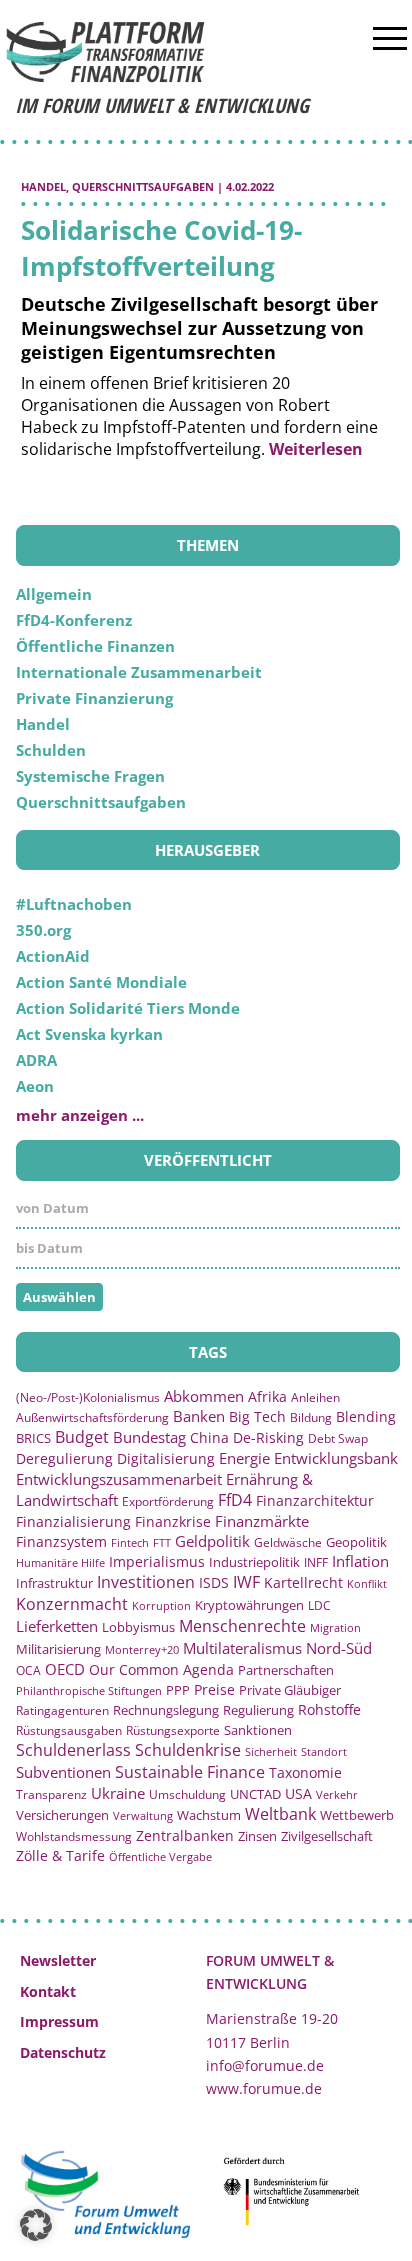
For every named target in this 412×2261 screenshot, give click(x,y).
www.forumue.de (264, 2088)
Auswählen (59, 1297)
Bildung (311, 1417)
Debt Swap (338, 1438)
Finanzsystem (61, 1541)
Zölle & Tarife (60, 1855)
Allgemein (54, 594)
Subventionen (63, 1772)
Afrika (267, 1396)
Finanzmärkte (262, 1521)
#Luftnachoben (74, 904)
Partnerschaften (286, 1670)
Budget (82, 1437)
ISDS (214, 1582)
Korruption (161, 1605)
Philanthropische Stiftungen (89, 1690)
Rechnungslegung (166, 1710)
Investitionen (146, 1582)
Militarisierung (58, 1649)
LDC (319, 1605)
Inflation (360, 1561)
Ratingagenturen (62, 1710)
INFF (316, 1562)
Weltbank (280, 1814)
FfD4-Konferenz (74, 620)
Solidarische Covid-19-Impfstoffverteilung (161, 248)
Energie (244, 1458)
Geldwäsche (288, 1542)
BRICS (33, 1438)
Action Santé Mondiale (101, 982)
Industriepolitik (254, 1562)
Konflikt (367, 1583)
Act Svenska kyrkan (89, 1034)
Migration (335, 1627)
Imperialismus (157, 1561)
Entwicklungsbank (336, 1458)
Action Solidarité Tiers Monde (128, 1008)
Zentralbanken (185, 1835)
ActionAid (53, 956)
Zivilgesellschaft (327, 1836)
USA (298, 1793)
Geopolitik (356, 1542)
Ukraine (118, 1793)
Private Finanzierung (94, 698)
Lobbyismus (138, 1627)
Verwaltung (143, 1815)
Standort (324, 1751)
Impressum (59, 2021)
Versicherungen (62, 1815)
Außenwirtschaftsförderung (92, 1417)
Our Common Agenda (161, 1669)
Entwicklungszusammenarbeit (119, 1479)
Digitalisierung (166, 1459)
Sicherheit (271, 1751)
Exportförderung (168, 1501)
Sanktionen (258, 1730)
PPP (178, 1690)
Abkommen (204, 1396)
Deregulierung (64, 1458)
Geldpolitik (212, 1541)
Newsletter (58, 1960)
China (209, 1437)
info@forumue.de (265, 2065)
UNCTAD (255, 1794)
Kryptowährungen (249, 1605)
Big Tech (257, 1416)
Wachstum (209, 1815)
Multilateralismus (242, 1648)
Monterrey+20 (142, 1649)
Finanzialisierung (73, 1521)
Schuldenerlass (73, 1750)
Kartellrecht (303, 1582)
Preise (214, 1689)
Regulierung (258, 1710)
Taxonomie (305, 1772)
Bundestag (149, 1437)
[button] (36, 2225)
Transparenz (51, 1794)
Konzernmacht (72, 1604)
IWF (246, 1582)
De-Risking (268, 1437)
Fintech (130, 1542)
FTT (162, 1542)
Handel (43, 186)
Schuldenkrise (188, 1750)
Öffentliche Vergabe (160, 1856)
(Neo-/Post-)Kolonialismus (88, 1397)
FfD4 (235, 1500)
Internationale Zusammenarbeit (139, 672)
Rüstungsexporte (173, 1730)
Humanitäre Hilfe (60, 1562)
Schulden (51, 750)
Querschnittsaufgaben (143, 186)
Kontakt (48, 1991)
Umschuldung (187, 1794)
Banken (199, 1416)
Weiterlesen (316, 449)
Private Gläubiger (290, 1690)
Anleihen (315, 1397)
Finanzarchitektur (315, 1500)
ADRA (36, 1060)
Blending (366, 1416)
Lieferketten (57, 1626)
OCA (28, 1670)
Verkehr (337, 1794)
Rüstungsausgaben (69, 1730)
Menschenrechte (242, 1626)
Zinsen (257, 1836)
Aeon (35, 1086)
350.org (43, 930)
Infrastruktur (54, 1583)
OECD (65, 1669)
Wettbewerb (357, 1815)
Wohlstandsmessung (74, 1836)
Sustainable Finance (190, 1772)
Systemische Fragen (90, 776)
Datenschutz (63, 2052)
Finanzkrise (173, 1521)
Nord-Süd (339, 1648)
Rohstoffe (329, 1709)
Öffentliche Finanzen (95, 646)
